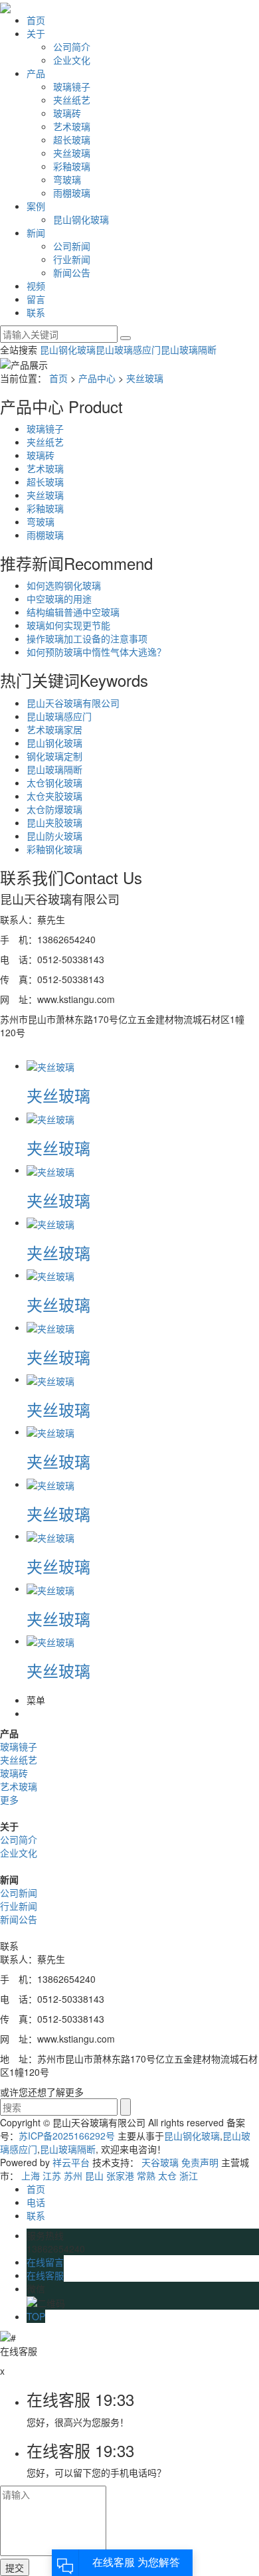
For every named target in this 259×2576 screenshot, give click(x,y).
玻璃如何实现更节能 (68, 625)
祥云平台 (71, 2162)
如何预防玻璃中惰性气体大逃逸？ (96, 652)
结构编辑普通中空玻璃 (73, 612)
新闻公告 (72, 272)
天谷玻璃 (160, 2162)
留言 (36, 299)
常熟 (146, 2175)
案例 (36, 206)
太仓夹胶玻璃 (54, 796)
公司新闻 (72, 246)
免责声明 (200, 2162)
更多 (9, 1799)
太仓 (167, 2175)
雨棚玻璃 (72, 193)
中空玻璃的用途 (59, 598)
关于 (36, 33)
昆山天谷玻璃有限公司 (73, 703)
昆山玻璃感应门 (128, 349)
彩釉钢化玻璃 (54, 849)
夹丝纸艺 (72, 100)
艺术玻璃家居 (54, 729)
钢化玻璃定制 (54, 756)
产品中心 (97, 378)
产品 (36, 73)
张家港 (120, 2175)
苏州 (73, 2175)
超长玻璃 (72, 139)
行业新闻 (72, 259)
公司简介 (72, 46)
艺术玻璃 (72, 126)
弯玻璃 (67, 179)
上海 (31, 2175)
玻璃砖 (67, 113)
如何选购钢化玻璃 (64, 585)
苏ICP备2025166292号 (67, 2136)
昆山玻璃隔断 (189, 349)
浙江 (189, 2175)
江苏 (52, 2175)
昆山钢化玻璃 (81, 219)
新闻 (36, 232)
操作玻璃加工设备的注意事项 (87, 638)
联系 (36, 312)
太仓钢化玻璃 (54, 782)
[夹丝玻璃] (50, 1065)
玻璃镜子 (72, 86)
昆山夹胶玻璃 (54, 822)
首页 (36, 20)
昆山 (94, 2175)
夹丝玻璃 (72, 153)
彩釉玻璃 (72, 166)
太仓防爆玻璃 (54, 809)
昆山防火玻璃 (54, 836)
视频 (36, 286)
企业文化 (72, 60)
